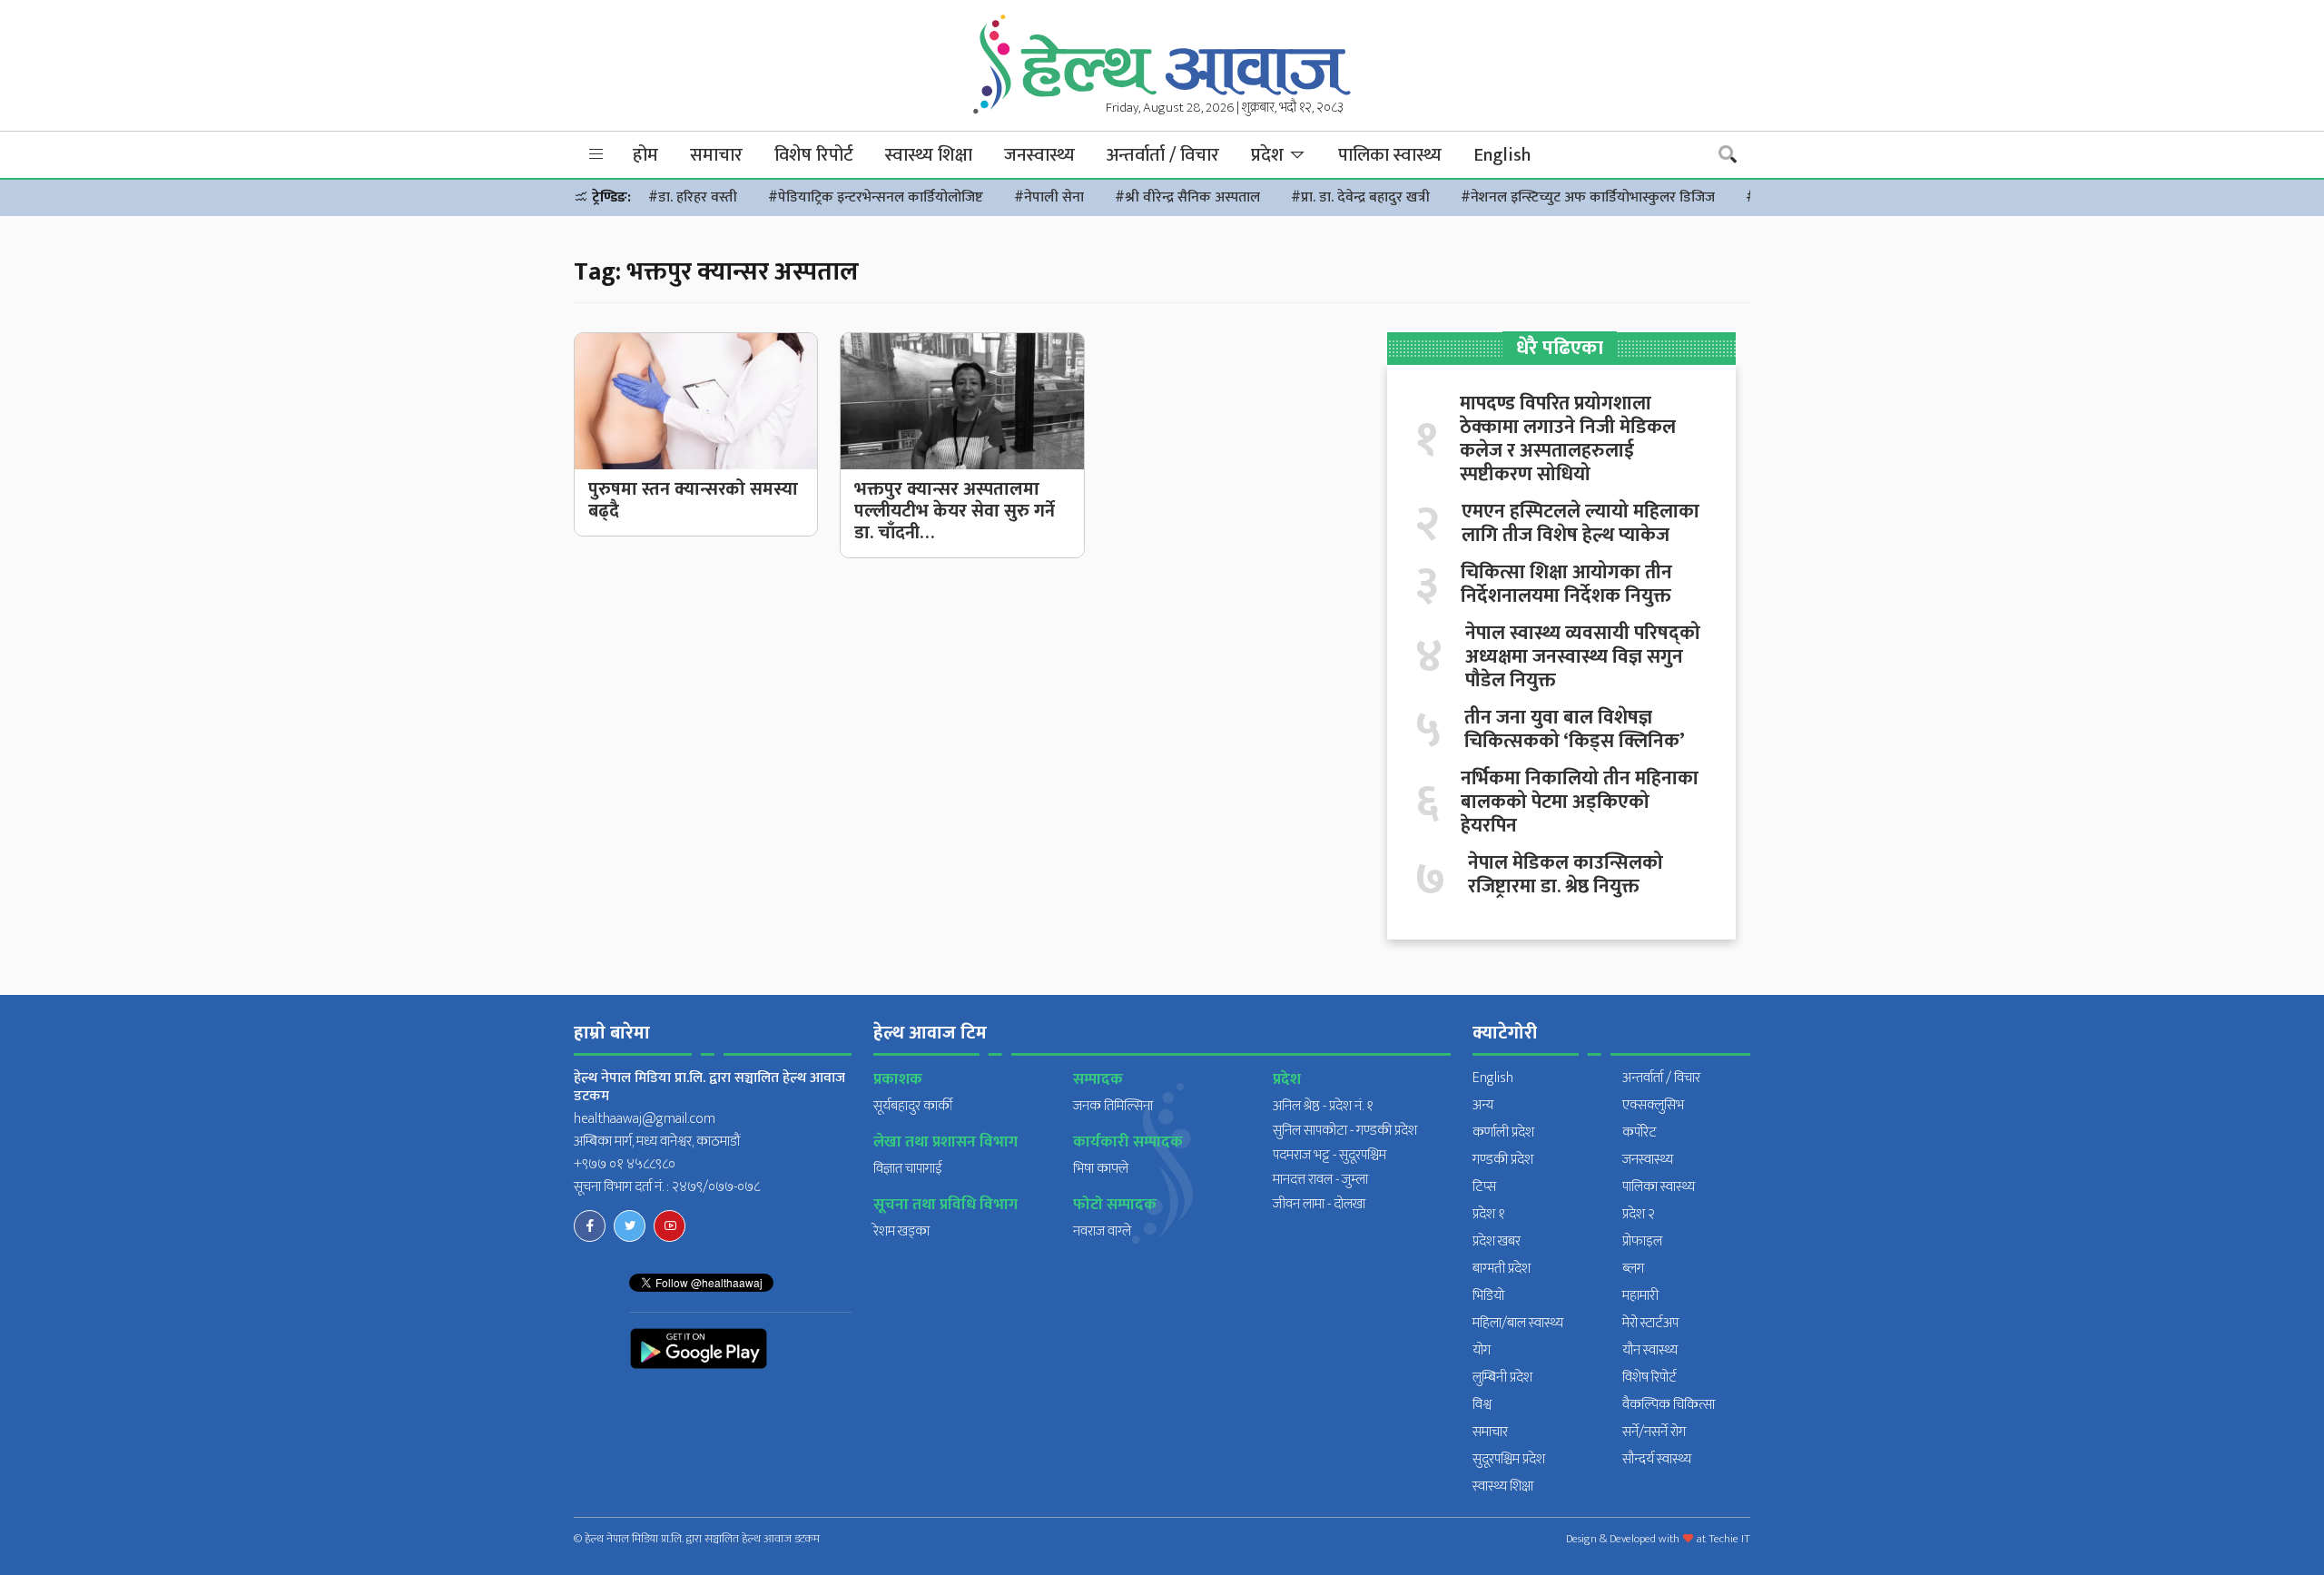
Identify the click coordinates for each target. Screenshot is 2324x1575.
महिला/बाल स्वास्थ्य (1518, 1323)
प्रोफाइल (1642, 1241)
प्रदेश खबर (1497, 1241)
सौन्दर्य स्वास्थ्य (1657, 1459)
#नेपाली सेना (1049, 197)
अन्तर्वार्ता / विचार (1163, 155)
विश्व (1482, 1405)
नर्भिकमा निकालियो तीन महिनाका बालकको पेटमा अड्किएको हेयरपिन (1580, 802)
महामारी (1640, 1296)
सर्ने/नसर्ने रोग (1654, 1432)
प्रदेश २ (1639, 1214)
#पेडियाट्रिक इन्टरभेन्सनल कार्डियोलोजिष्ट (876, 197)
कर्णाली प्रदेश (1503, 1132)
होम (645, 155)
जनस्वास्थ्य (1039, 155)
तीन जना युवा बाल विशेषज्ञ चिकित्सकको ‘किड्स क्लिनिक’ (1575, 730)
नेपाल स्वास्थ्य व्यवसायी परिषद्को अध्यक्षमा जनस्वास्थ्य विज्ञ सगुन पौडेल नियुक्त (1583, 657)
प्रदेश (1270, 155)
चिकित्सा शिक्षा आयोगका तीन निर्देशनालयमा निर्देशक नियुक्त (1566, 585)
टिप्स (1484, 1187)
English (1502, 155)
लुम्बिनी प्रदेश (1502, 1378)
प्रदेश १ (1489, 1214)
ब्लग (1633, 1269)
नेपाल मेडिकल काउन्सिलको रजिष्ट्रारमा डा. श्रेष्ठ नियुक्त (1566, 875)
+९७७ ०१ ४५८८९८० (625, 1164)
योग (1482, 1350)
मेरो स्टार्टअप (1650, 1323)
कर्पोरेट (1640, 1132)
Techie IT (1729, 1539)
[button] (596, 155)
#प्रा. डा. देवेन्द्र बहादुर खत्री (1360, 197)
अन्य (1483, 1105)
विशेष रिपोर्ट (814, 155)
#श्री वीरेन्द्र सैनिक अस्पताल (1187, 197)
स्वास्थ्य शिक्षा (929, 155)
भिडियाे (1488, 1296)
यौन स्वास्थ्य (1650, 1350)
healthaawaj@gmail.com (645, 1119)
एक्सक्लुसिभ (1653, 1105)
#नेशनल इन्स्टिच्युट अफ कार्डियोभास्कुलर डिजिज (1588, 197)
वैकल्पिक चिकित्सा (1669, 1405)
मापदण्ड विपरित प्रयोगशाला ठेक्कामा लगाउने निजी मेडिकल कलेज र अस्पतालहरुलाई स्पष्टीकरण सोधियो (1568, 439)
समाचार (716, 155)
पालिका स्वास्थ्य (1390, 155)
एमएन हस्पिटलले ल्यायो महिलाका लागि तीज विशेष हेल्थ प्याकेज (1581, 524)
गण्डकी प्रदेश (1503, 1160)
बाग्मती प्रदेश (1502, 1269)
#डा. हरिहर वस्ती (693, 197)
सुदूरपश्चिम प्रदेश (1509, 1459)
